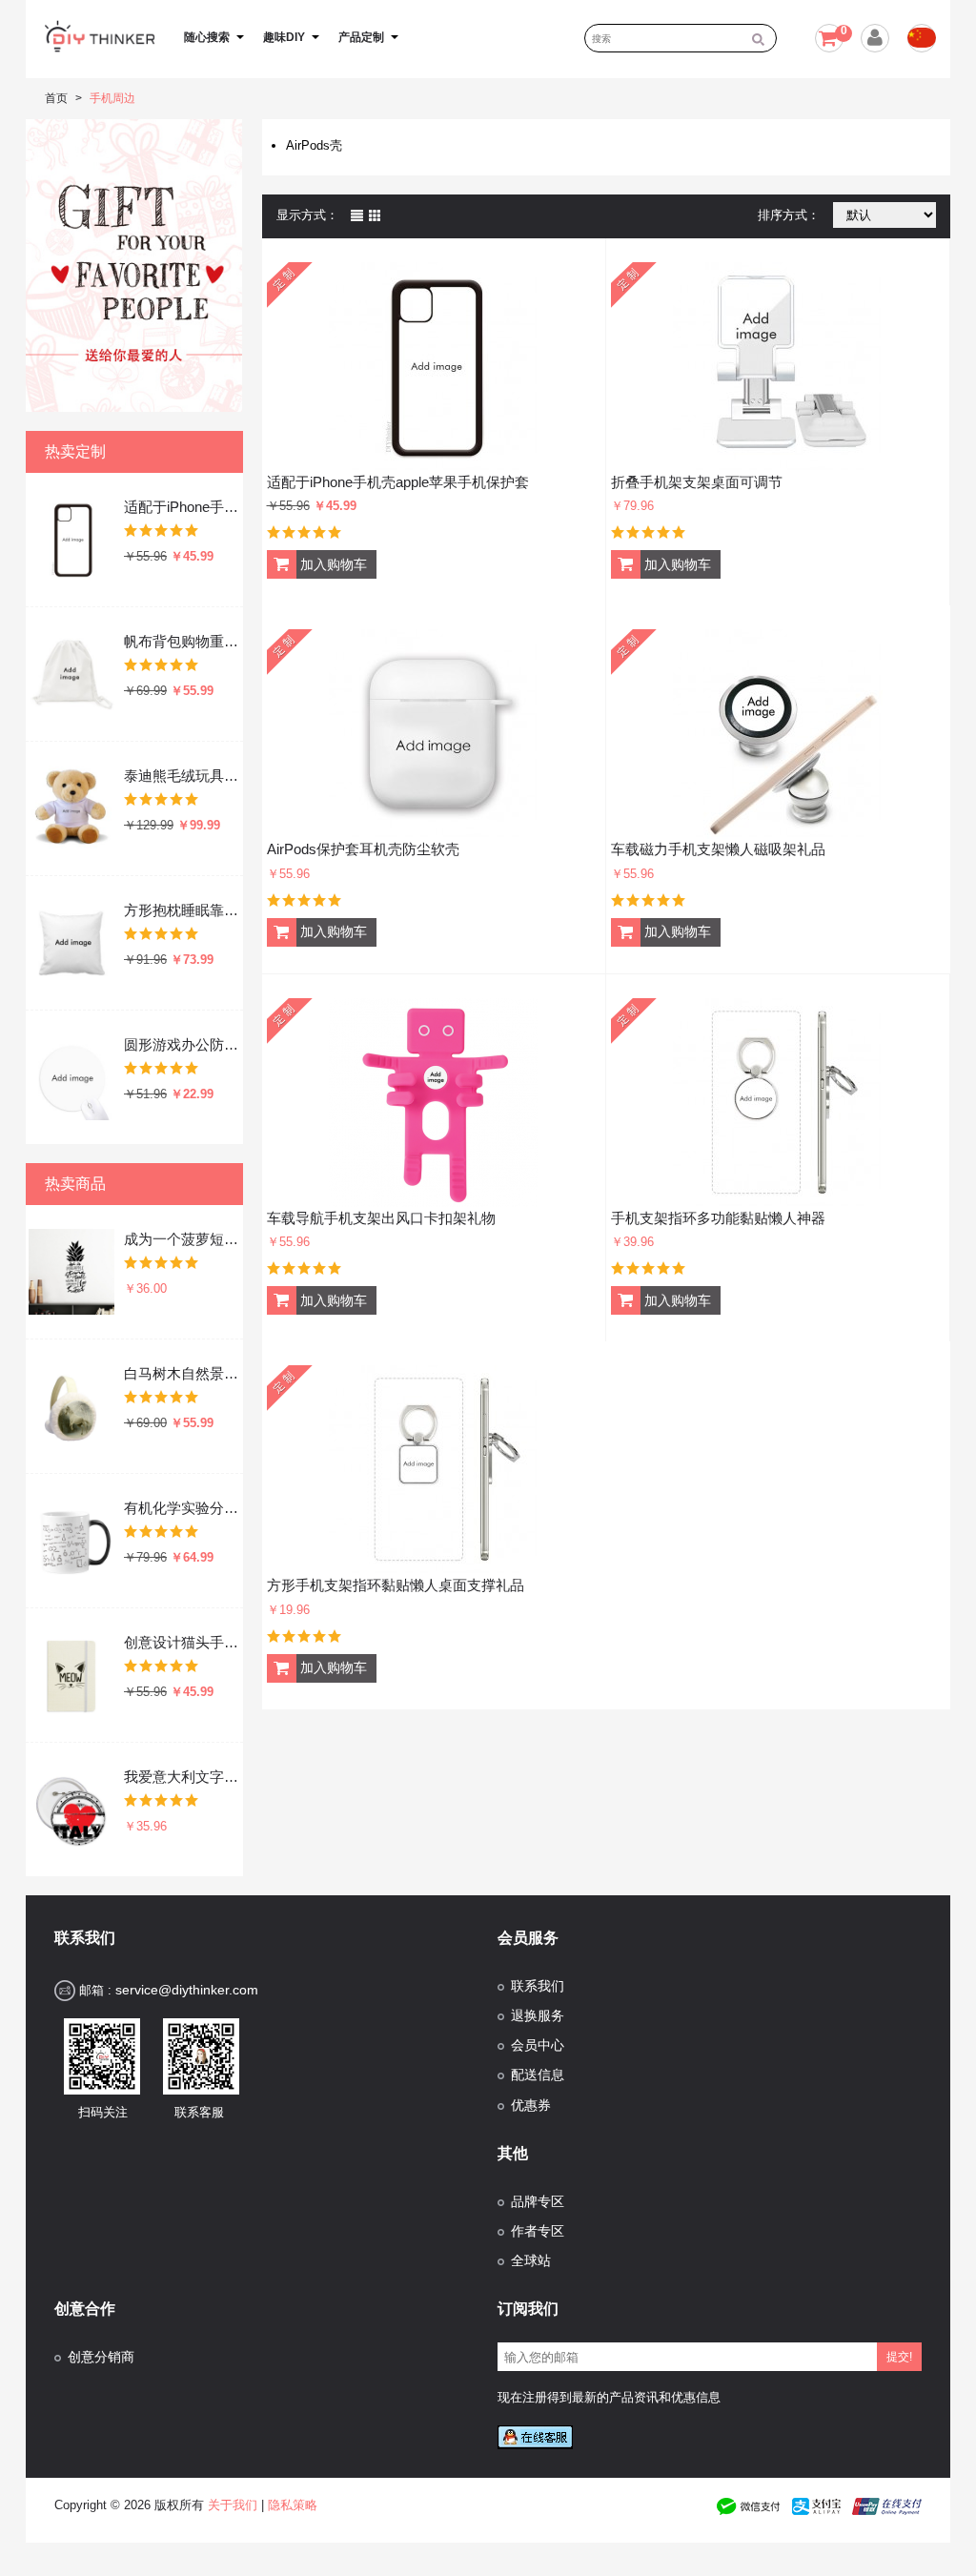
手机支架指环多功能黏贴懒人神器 (718, 1218)
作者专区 (538, 2231)
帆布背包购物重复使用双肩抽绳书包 (182, 641)
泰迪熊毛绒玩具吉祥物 (182, 776)
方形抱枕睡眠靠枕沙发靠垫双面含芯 (182, 910)
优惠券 (531, 2106)
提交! (899, 2357)
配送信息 (538, 2075)
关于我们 (233, 2505)
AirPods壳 (314, 145)
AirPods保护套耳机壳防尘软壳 (363, 849)
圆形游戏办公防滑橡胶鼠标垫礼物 (182, 1044)
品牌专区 (538, 2202)
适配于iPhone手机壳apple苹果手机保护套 (182, 507)
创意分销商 (101, 2357)
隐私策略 (293, 2505)
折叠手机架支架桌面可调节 (697, 482)
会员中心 (538, 2045)
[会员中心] (872, 41)
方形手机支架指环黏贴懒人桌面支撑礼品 (396, 1585)
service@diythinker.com (187, 1990)
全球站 (531, 2261)
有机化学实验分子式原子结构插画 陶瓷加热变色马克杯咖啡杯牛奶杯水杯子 (182, 1508)
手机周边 (112, 98)
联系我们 (538, 1986)
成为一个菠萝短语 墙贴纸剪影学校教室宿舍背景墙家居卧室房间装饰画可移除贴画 (182, 1239)
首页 (56, 98)
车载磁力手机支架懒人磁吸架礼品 (718, 849)
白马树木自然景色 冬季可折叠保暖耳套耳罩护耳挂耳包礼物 (182, 1373)
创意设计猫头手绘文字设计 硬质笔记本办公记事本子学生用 (182, 1642)
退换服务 (538, 2016)
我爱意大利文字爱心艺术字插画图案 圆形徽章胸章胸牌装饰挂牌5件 (182, 1777)
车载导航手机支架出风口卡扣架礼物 (381, 1218)
